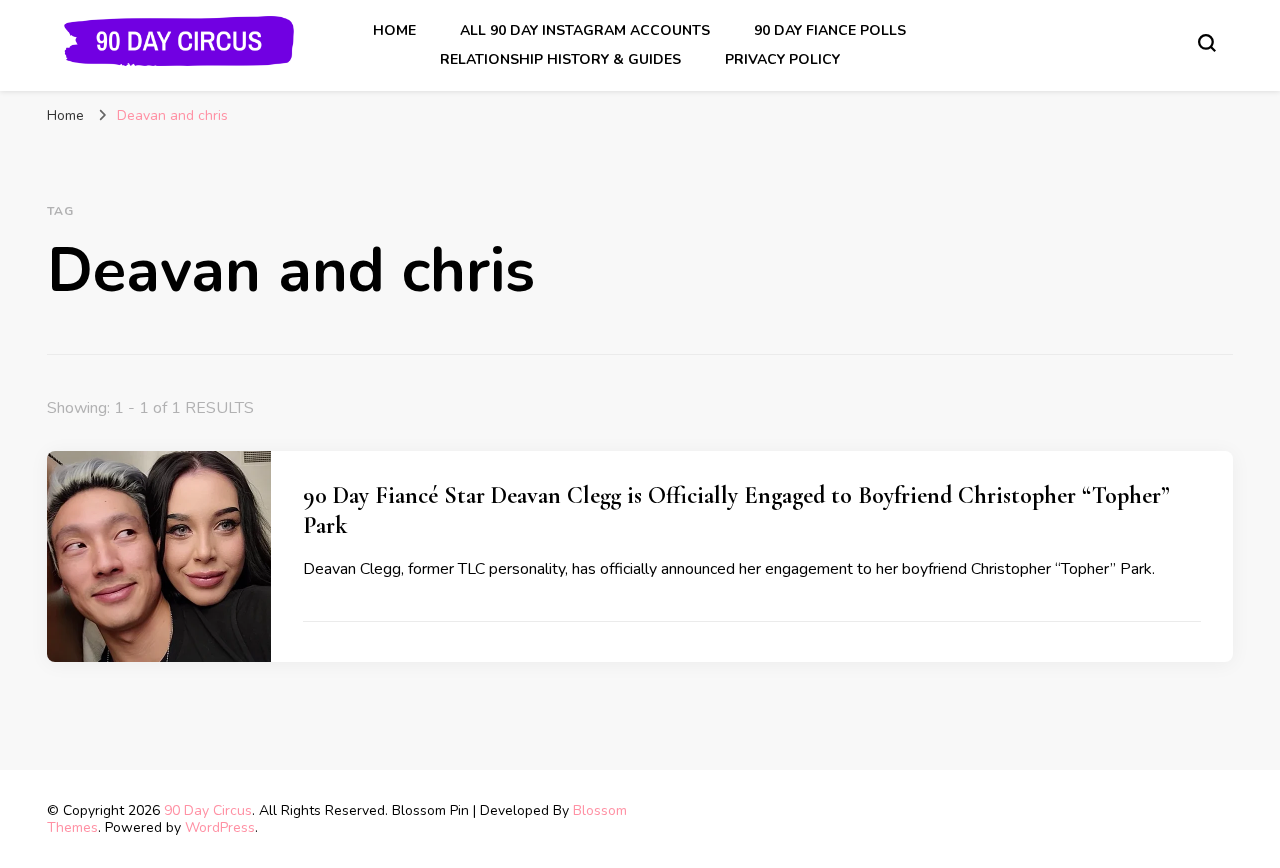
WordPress (220, 827)
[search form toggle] (1207, 43)
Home (394, 30)
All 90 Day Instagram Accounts (585, 30)
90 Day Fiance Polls (830, 30)
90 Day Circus (208, 810)
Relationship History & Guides (560, 59)
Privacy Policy (782, 59)
